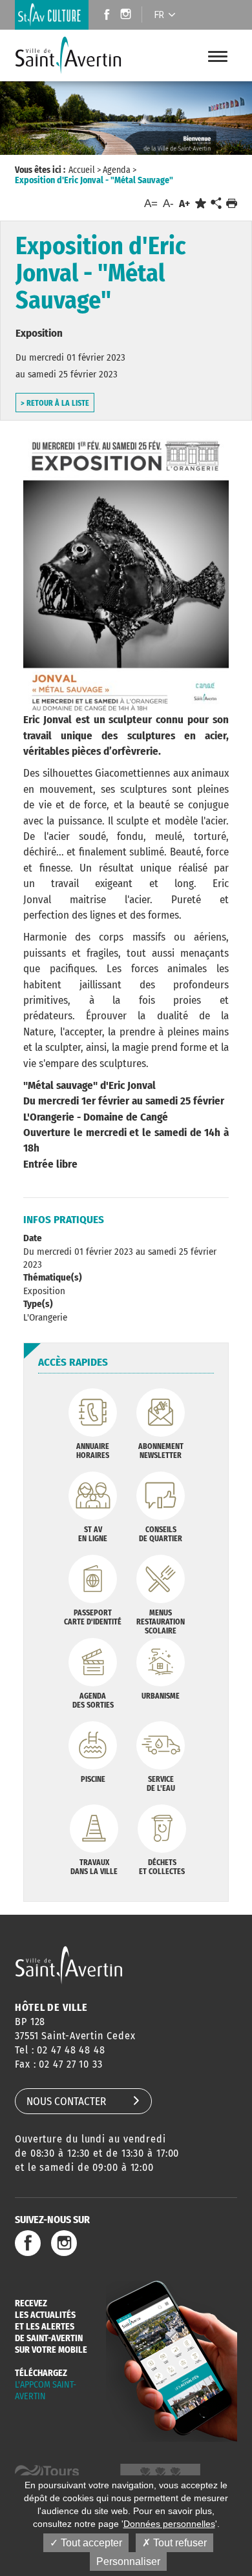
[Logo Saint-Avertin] (70, 55)
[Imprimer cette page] (232, 204)
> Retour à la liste (55, 403)
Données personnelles (169, 2524)
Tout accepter (90, 2543)
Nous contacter (66, 2102)
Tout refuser (179, 2543)
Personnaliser (128, 2561)
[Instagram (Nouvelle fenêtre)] (128, 16)
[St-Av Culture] (52, 15)
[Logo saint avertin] (69, 1965)
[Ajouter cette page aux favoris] (201, 204)
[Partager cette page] (216, 204)
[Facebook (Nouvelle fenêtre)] (103, 16)
